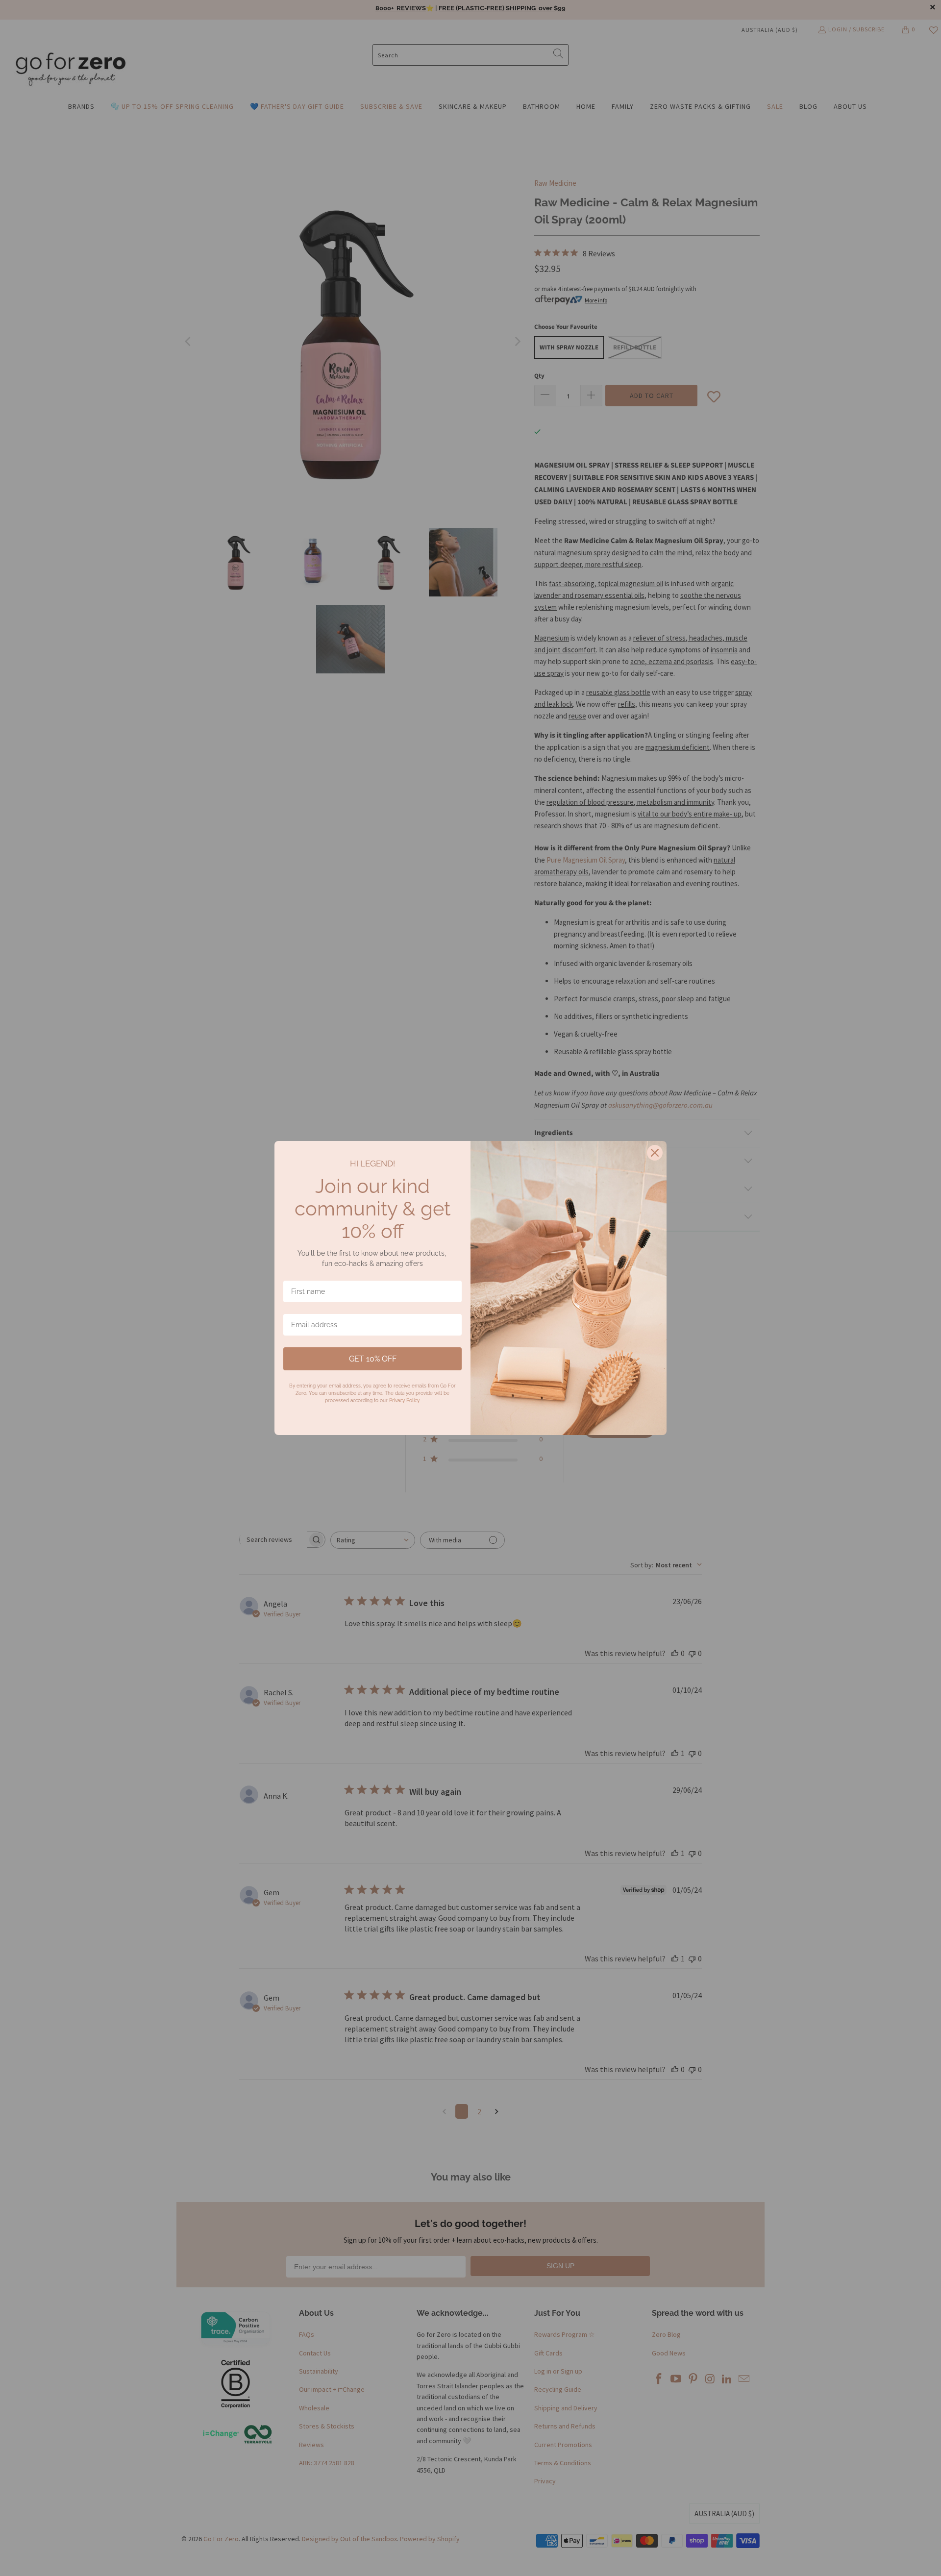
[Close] (655, 1153)
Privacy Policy (404, 1400)
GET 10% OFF (373, 1359)
